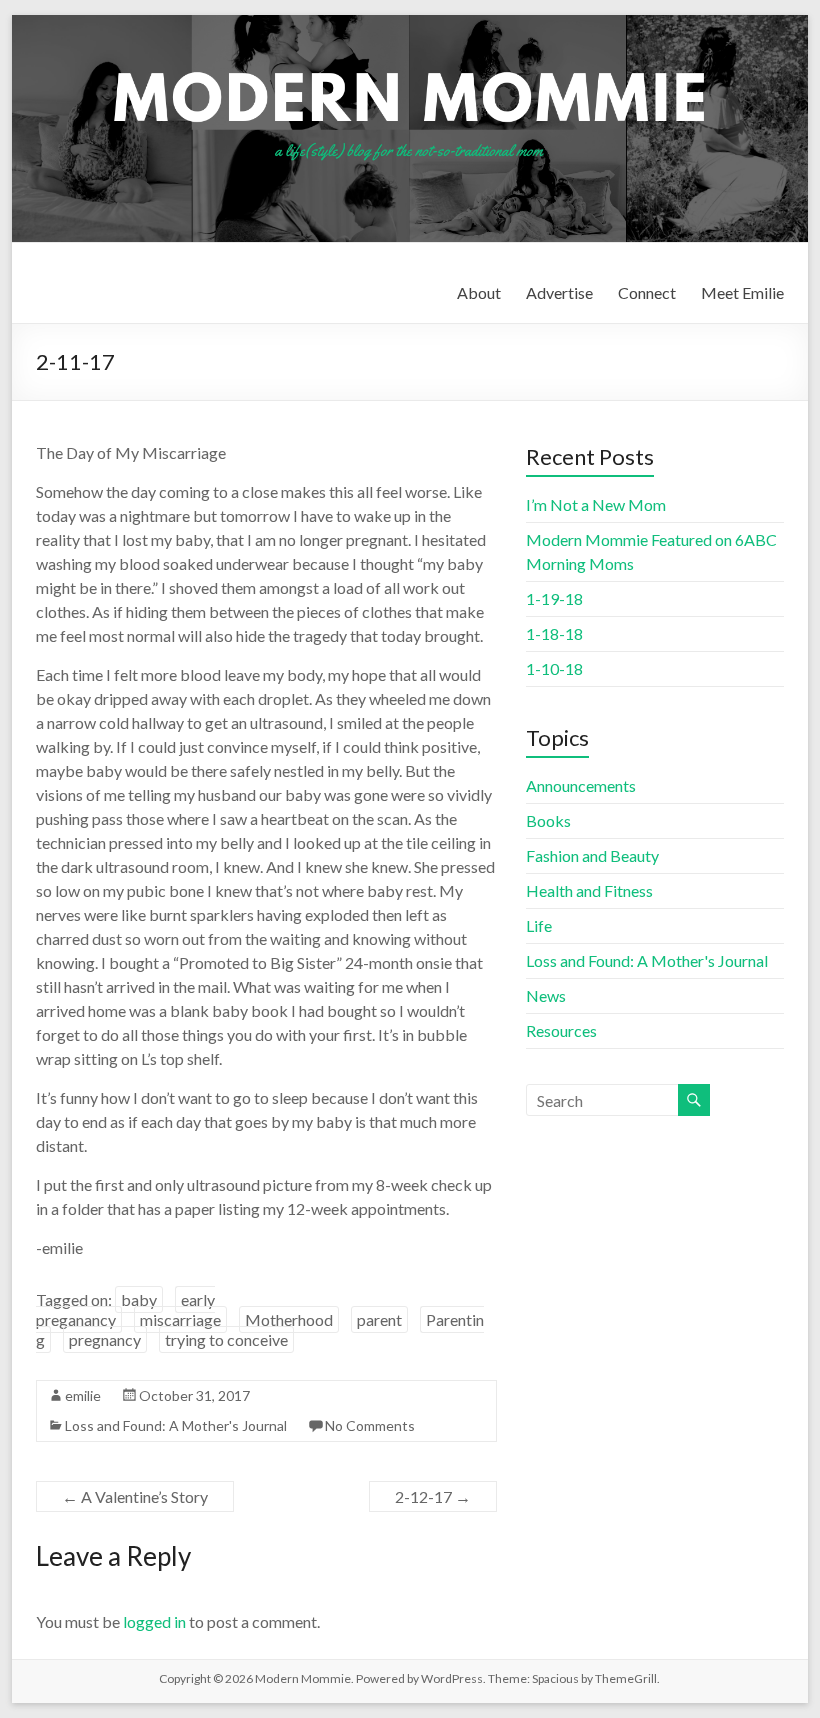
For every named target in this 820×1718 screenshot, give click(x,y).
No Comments (370, 1425)
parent (379, 1319)
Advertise (559, 292)
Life (539, 925)
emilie (83, 1395)
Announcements (581, 785)
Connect (647, 292)
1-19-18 (554, 598)
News (546, 995)
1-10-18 (554, 668)
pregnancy (105, 1339)
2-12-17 (433, 1496)
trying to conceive (226, 1339)
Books (548, 820)
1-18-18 (554, 633)
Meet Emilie (742, 292)
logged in (154, 1621)
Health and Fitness (589, 890)
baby (139, 1299)
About (479, 292)
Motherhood (289, 1319)
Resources (561, 1030)
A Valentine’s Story (135, 1496)
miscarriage (180, 1319)
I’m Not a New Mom (596, 504)
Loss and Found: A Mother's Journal (176, 1425)
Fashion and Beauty (592, 855)
